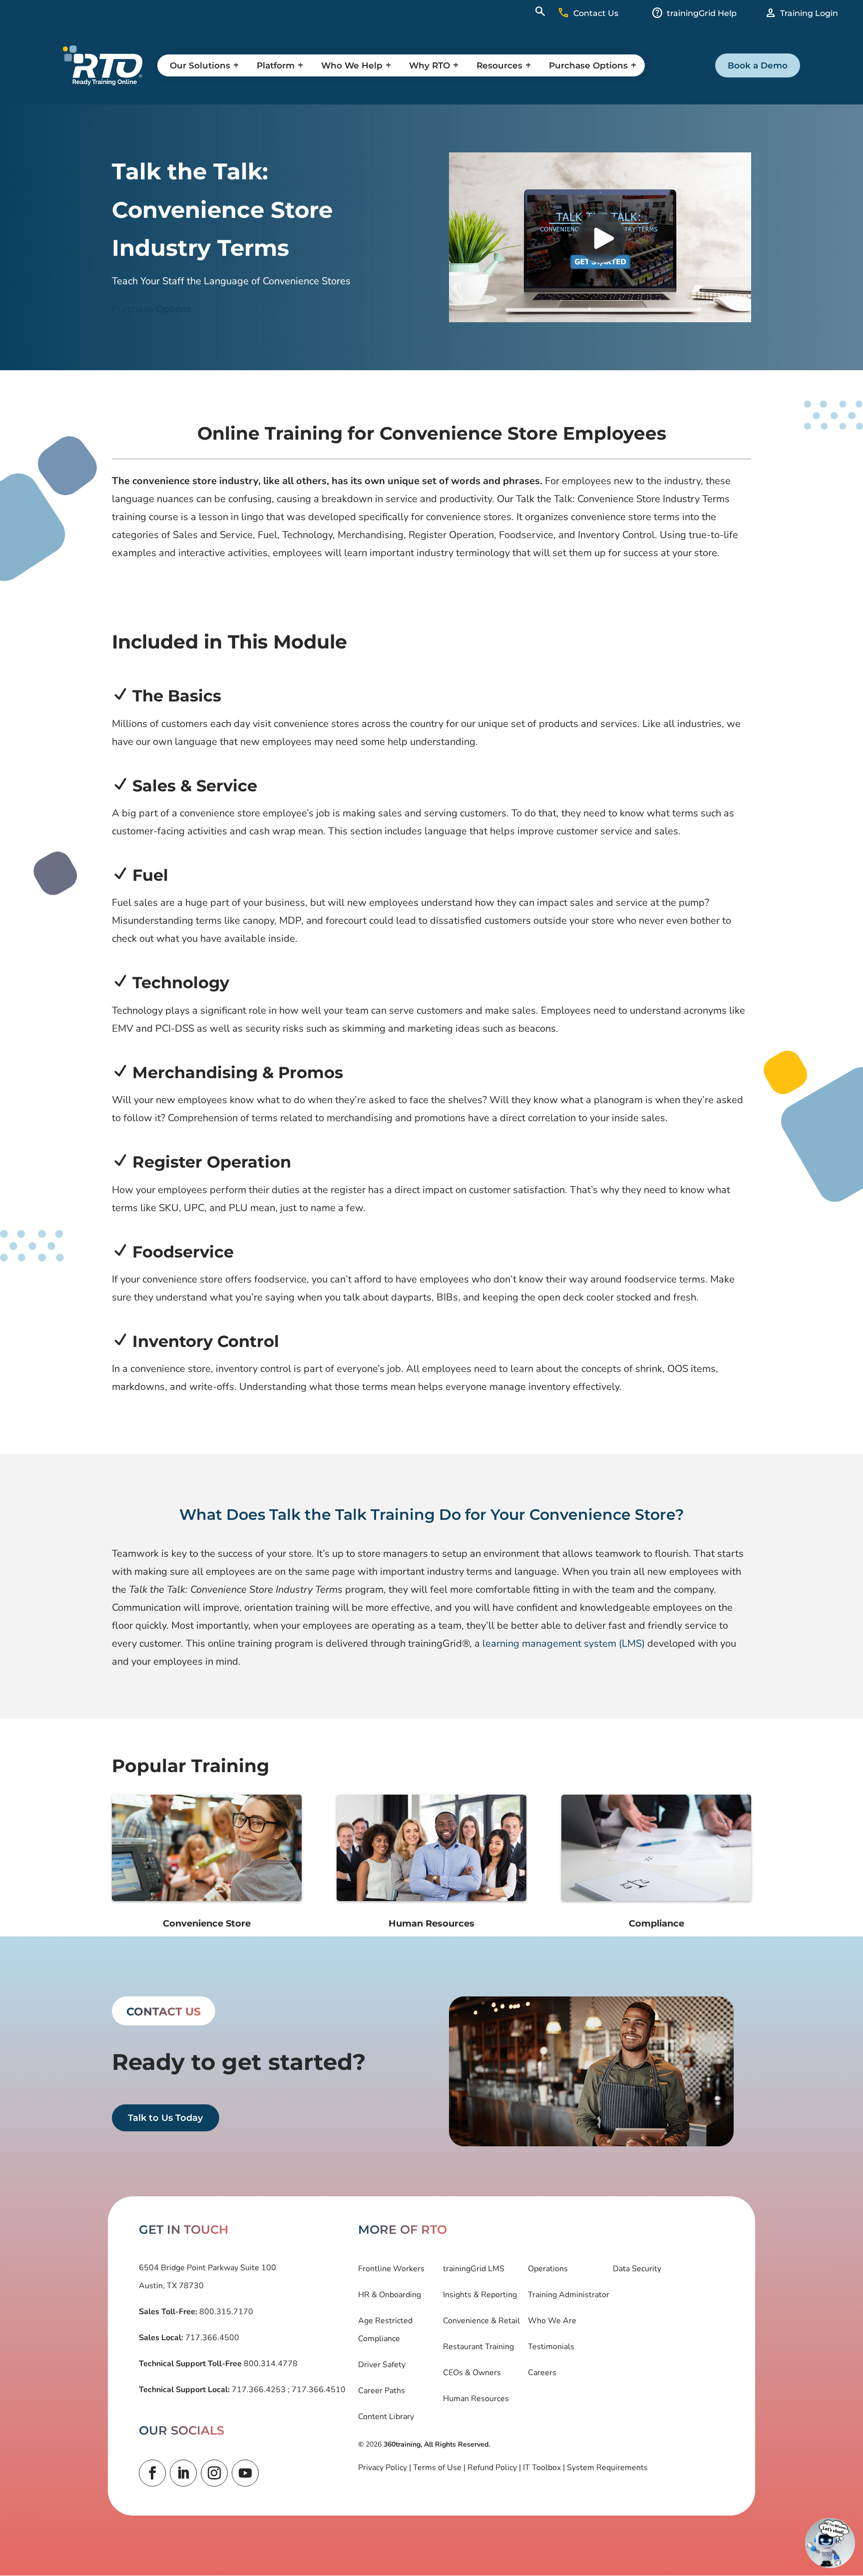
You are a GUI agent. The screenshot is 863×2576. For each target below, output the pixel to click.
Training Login (809, 13)
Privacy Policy (383, 2468)
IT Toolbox (542, 2468)
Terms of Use (437, 2468)
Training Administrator (569, 2295)
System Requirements (607, 2468)
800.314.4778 (270, 2364)
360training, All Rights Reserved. (437, 2444)
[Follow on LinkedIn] (183, 2473)
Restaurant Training (478, 2347)
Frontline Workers (391, 2269)
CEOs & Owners (472, 2373)
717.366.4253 (259, 2390)
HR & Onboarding (390, 2295)
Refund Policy (492, 2468)
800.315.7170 (225, 2312)
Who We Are (552, 2321)
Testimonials (551, 2347)
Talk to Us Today (165, 2118)
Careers (542, 2373)
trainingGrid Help (702, 13)
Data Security (637, 2269)
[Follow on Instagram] (214, 2473)
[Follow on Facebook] (152, 2473)
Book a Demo (758, 65)
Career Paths (382, 2391)
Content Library (386, 2417)
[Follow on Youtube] (245, 2473)
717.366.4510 (318, 2390)
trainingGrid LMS (474, 2269)
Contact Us (596, 13)
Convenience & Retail (481, 2321)
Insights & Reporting (480, 2295)
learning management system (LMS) (564, 1643)
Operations (548, 2269)
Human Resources (476, 2399)
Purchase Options (152, 309)
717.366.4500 (211, 2338)
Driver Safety (382, 2365)
